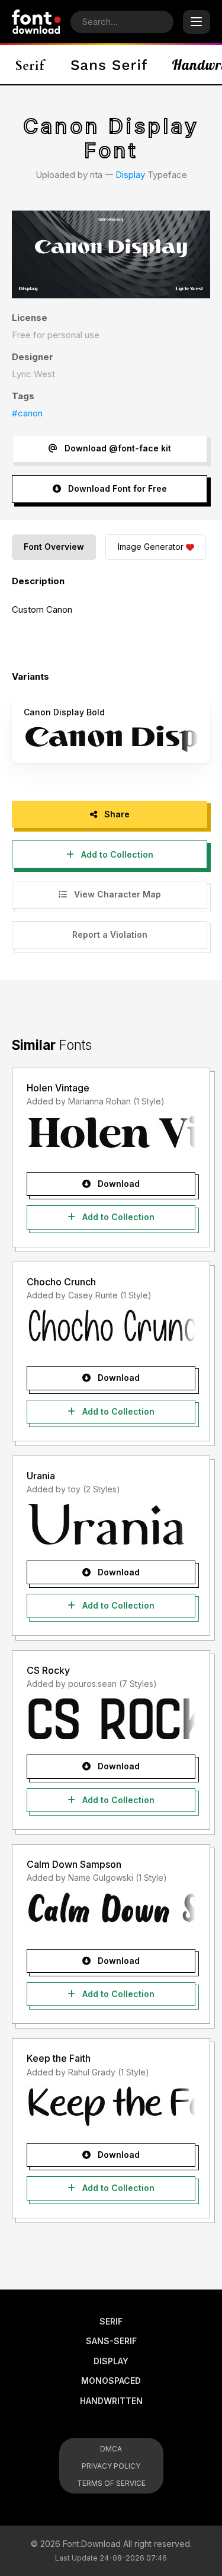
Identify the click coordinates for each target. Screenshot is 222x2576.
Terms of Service (111, 2483)
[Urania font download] (111, 1524)
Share (116, 814)
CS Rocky (48, 1670)
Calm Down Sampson (74, 1864)
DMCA (111, 2449)
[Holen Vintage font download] (111, 1136)
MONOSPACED (111, 2381)
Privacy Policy (111, 2466)
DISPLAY (111, 2361)
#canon (27, 413)
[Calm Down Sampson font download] (111, 1913)
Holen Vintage (58, 1088)
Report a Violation (110, 934)
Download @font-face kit (117, 448)
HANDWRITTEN (111, 2401)
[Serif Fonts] (31, 65)
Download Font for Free (116, 488)
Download (118, 1184)
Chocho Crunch (61, 1282)
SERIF (111, 2321)
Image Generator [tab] (151, 547)
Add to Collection (116, 854)
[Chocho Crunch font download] (111, 1330)
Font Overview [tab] (54, 547)
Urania (41, 1476)
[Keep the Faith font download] (111, 2107)
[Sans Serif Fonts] (109, 65)
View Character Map (116, 894)
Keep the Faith (59, 2058)
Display (130, 175)
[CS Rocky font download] (111, 1718)
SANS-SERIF (111, 2341)
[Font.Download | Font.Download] (36, 22)
